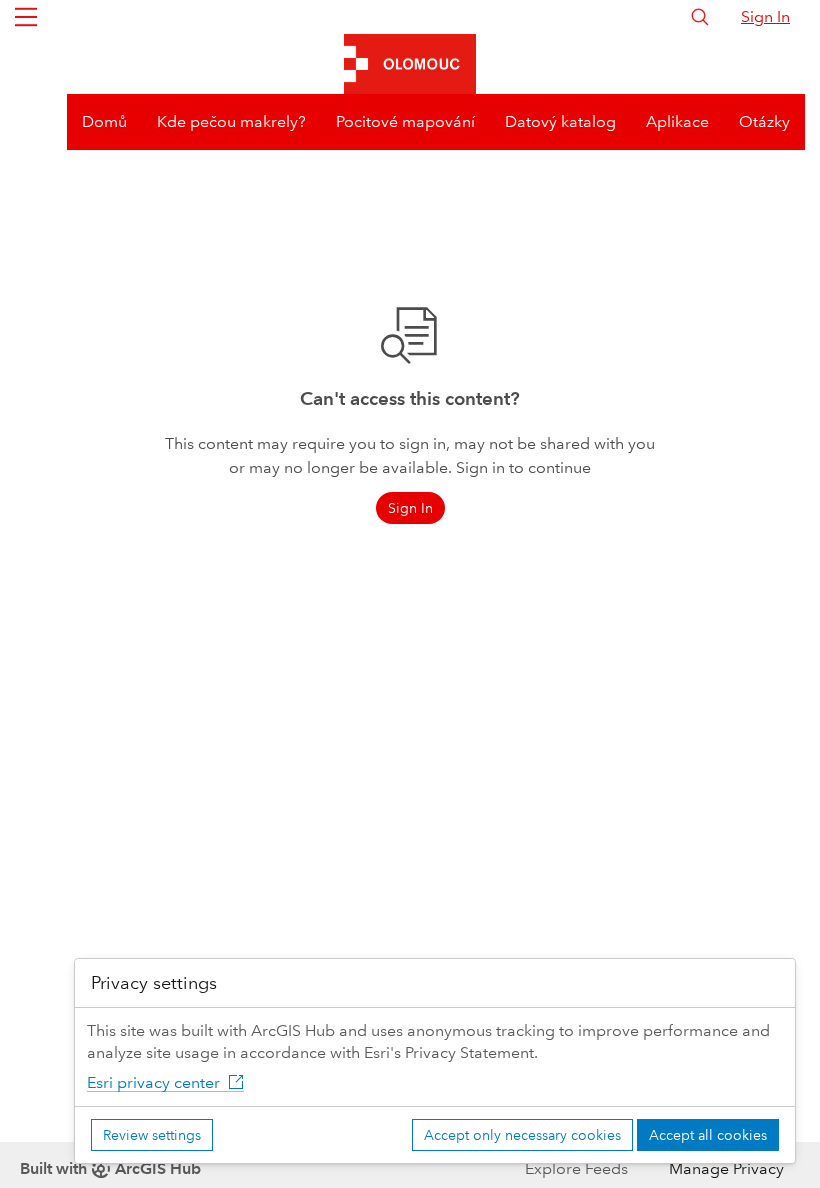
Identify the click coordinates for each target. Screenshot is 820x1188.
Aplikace (677, 121)
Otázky (764, 121)
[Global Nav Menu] (26, 17)
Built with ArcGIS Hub (110, 1168)
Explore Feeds (576, 1168)
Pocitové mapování (405, 121)
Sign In (765, 16)
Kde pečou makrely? (231, 121)
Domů (104, 121)
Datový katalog (560, 121)
